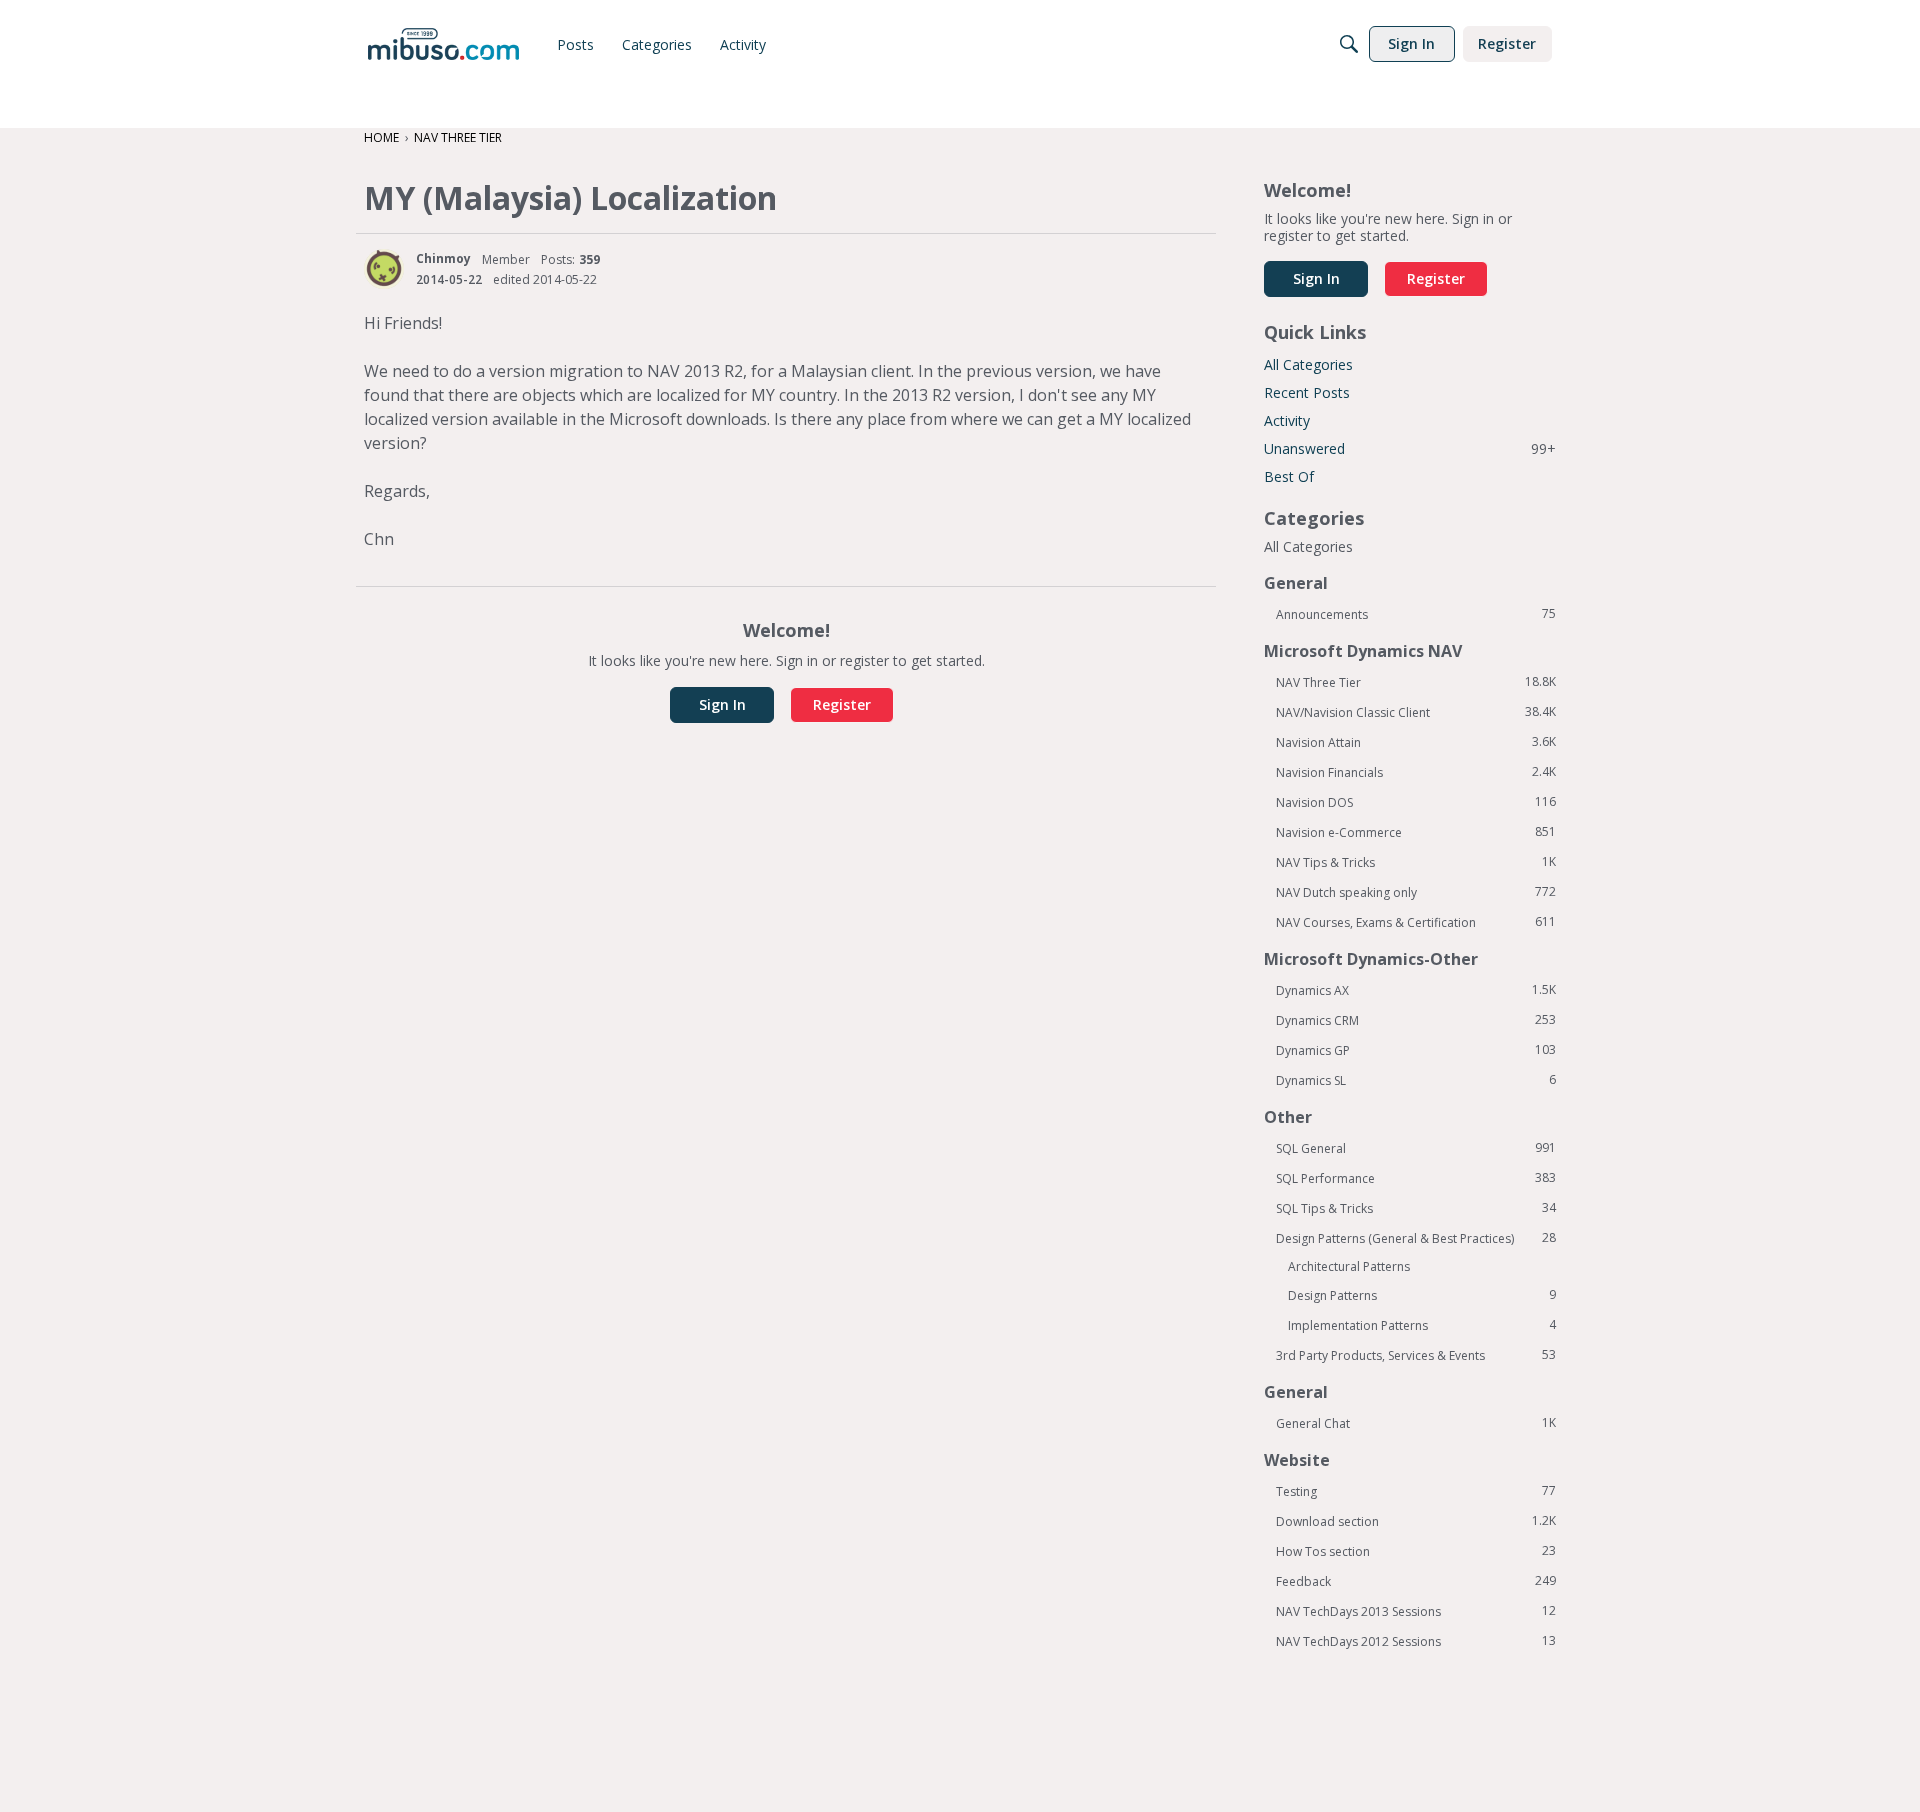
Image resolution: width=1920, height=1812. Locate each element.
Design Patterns (1422, 1295)
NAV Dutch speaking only (1416, 892)
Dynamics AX (1416, 990)
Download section (1416, 1521)
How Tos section (1416, 1551)
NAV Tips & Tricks (1416, 862)
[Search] (1349, 44)
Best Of (1289, 476)
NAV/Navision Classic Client (1416, 712)
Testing (1416, 1491)
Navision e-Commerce (1416, 832)
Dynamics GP (1416, 1050)
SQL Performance (1416, 1178)
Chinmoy (443, 258)
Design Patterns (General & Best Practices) (1416, 1238)
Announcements (1416, 614)
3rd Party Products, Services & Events (1416, 1355)
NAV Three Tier (1416, 682)
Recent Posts (1307, 392)
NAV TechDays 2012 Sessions (1416, 1641)
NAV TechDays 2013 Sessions (1416, 1611)
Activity (1287, 420)
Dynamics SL (1416, 1080)
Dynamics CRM (1416, 1020)
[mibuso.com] (443, 44)
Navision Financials (1416, 772)
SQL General (1416, 1148)
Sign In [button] (722, 704)
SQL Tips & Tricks (1416, 1208)
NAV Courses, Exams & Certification (1416, 922)
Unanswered (1410, 448)
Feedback (1416, 1581)
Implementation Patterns (1422, 1325)
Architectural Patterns (1349, 1266)
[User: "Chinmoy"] (384, 269)
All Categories (1308, 364)
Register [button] (842, 704)
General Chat (1416, 1423)
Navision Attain (1416, 742)
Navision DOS (1416, 802)
